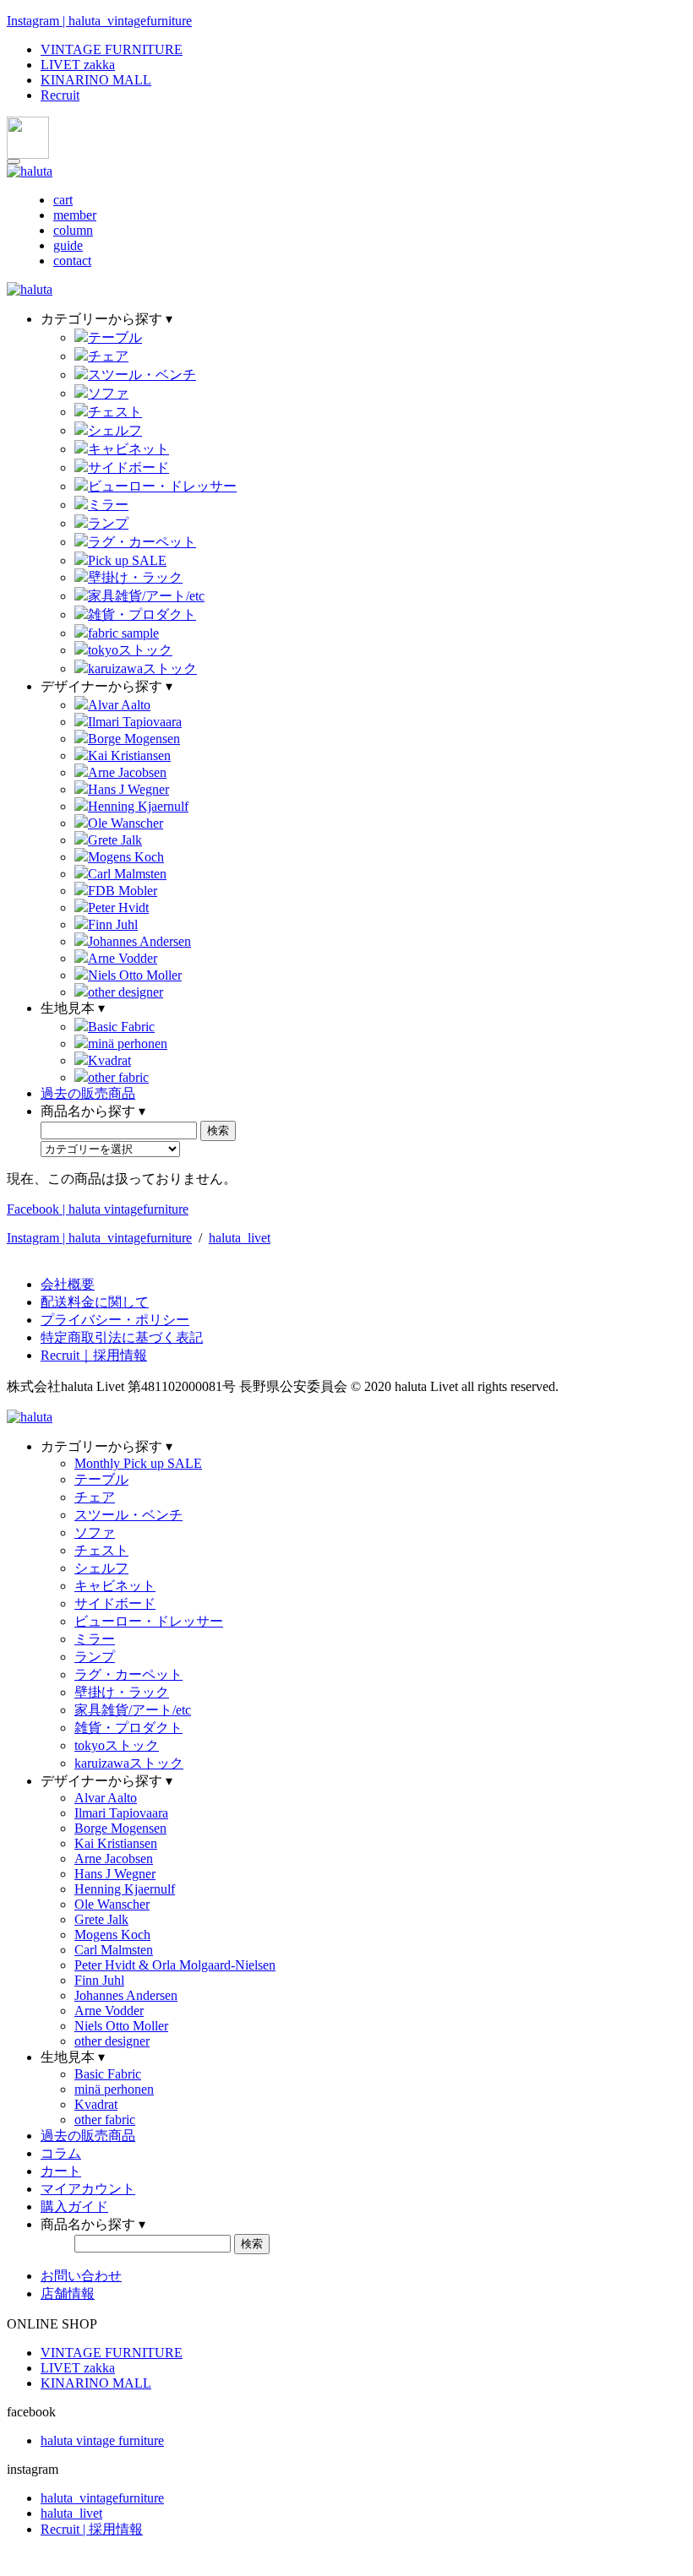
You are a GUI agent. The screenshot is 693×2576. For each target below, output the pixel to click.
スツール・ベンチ (142, 375)
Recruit (60, 95)
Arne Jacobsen (127, 772)
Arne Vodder (123, 958)
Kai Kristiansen (129, 755)
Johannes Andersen (139, 941)
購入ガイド (74, 2206)
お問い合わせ (81, 2276)
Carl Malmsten (127, 874)
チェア (108, 356)
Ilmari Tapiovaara (135, 722)
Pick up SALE (127, 560)
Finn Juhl (113, 924)
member (75, 215)
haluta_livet (240, 1238)
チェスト (115, 412)
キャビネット (128, 449)
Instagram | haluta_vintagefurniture (99, 21)
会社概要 (68, 1284)
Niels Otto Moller (135, 975)
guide (68, 245)
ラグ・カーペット (142, 542)
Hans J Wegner (128, 789)
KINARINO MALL (96, 80)
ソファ (108, 393)
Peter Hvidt (118, 908)
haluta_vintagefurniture (102, 2498)
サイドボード (128, 467)
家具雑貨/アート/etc (146, 596)
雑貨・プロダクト (142, 614)
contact (72, 261)
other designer (126, 992)
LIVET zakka (78, 65)
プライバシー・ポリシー (115, 1320)
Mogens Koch (126, 857)
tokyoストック (130, 650)
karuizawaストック (142, 668)
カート (61, 2171)
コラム (61, 2153)
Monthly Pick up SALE (138, 1463)
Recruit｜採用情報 (94, 1355)
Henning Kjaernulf (138, 806)
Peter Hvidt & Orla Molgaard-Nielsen (175, 1965)
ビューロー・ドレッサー (162, 486)
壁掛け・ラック (135, 577)
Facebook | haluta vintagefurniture (98, 1209)
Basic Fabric (121, 1027)
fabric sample (123, 633)
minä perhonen (128, 1043)
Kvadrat (109, 1060)
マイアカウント (88, 2189)
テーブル (115, 337)
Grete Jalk (115, 840)
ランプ (108, 523)
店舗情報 (68, 2293)
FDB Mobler (123, 891)
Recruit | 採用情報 (92, 2529)
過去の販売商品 (88, 1093)
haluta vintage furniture (102, 2440)
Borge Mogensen (134, 739)
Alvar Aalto (119, 705)
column (73, 230)
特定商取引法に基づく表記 (122, 1337)
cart (63, 200)
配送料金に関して (95, 1302)
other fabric (118, 1077)
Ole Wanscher (126, 823)
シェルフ (115, 430)
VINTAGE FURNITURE (112, 49)
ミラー (108, 505)
